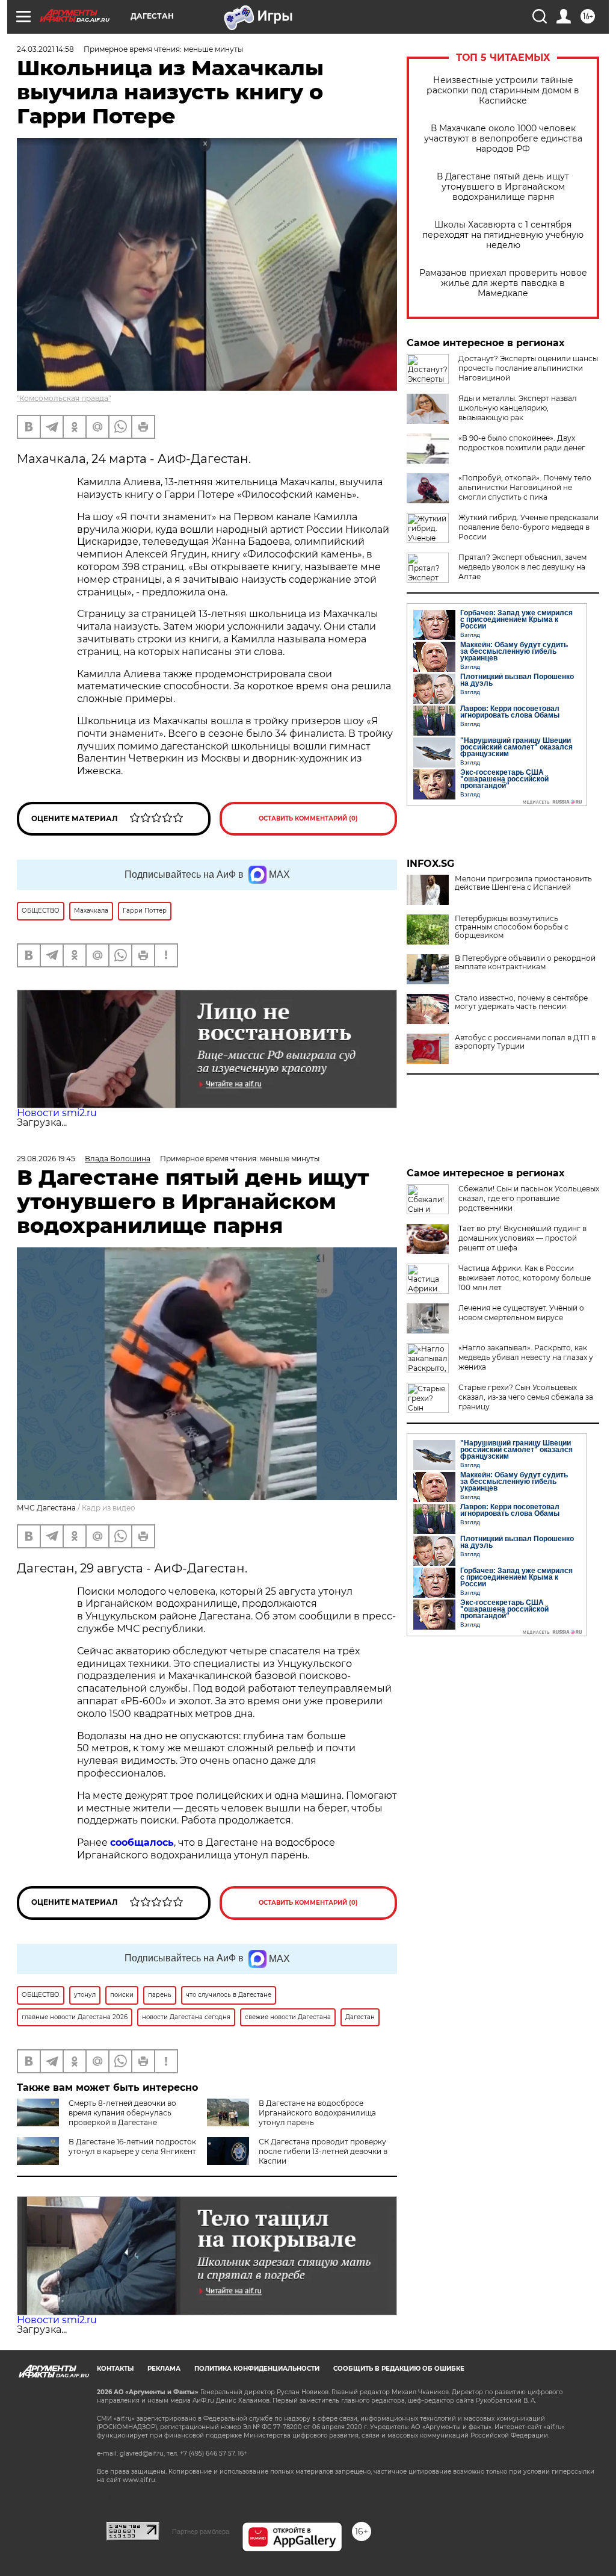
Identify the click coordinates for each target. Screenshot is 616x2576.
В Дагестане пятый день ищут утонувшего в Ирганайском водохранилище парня (503, 187)
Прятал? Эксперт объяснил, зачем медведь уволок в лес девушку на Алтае (522, 567)
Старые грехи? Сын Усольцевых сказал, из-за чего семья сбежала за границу (526, 1397)
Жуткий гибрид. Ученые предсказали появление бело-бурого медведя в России (528, 527)
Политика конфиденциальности (257, 2369)
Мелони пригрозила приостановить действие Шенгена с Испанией (523, 883)
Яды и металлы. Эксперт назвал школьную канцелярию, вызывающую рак (518, 408)
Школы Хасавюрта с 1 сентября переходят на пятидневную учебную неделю (503, 235)
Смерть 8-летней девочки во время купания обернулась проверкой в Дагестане (122, 2113)
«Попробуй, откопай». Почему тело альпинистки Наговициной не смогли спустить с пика (525, 487)
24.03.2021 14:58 (45, 49)
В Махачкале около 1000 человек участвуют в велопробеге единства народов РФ (503, 139)
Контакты (115, 2369)
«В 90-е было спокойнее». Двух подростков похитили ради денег (522, 443)
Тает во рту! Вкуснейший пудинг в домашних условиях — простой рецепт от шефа (522, 1238)
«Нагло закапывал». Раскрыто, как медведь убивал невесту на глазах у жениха (526, 1357)
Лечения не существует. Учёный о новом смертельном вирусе (521, 1313)
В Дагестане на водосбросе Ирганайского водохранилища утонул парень (317, 2113)
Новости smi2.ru (57, 1113)
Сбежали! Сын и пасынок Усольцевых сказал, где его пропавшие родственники (529, 1198)
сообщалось (142, 1842)
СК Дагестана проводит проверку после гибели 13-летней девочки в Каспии (323, 2151)
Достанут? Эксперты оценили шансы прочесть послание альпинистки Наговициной (528, 368)
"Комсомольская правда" (64, 398)
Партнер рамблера (201, 2531)
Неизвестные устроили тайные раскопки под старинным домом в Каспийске (503, 91)
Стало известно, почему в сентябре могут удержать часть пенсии (521, 1002)
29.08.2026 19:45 (46, 1159)
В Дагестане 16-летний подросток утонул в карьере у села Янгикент (132, 2146)
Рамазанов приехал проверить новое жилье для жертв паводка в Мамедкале (503, 283)
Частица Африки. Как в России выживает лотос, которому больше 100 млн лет (525, 1278)
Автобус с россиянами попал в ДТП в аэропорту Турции (525, 1042)
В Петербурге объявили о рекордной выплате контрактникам (525, 963)
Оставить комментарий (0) (308, 818)
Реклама (164, 2369)
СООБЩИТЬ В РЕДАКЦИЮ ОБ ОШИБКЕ (399, 2369)
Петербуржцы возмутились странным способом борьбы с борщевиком (512, 927)
